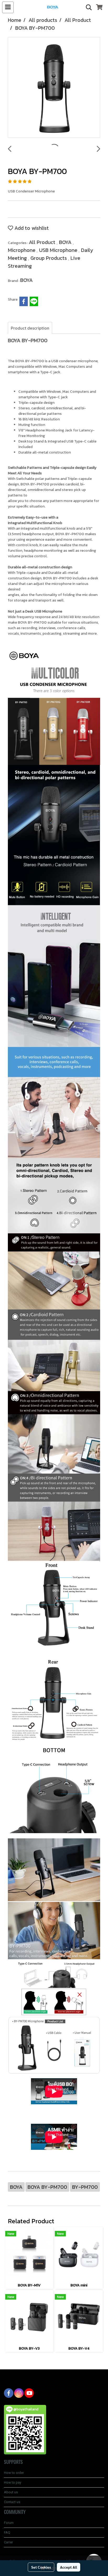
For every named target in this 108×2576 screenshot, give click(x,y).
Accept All (69, 2567)
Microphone (22, 250)
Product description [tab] (30, 328)
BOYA (66, 242)
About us (11, 2492)
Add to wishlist (31, 228)
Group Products (49, 258)
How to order (14, 2473)
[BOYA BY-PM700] (54, 88)
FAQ (7, 2532)
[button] (87, 7)
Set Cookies (41, 2567)
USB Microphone (59, 250)
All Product (43, 242)
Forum (9, 2523)
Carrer (8, 2542)
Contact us (12, 2502)
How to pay (13, 2482)
